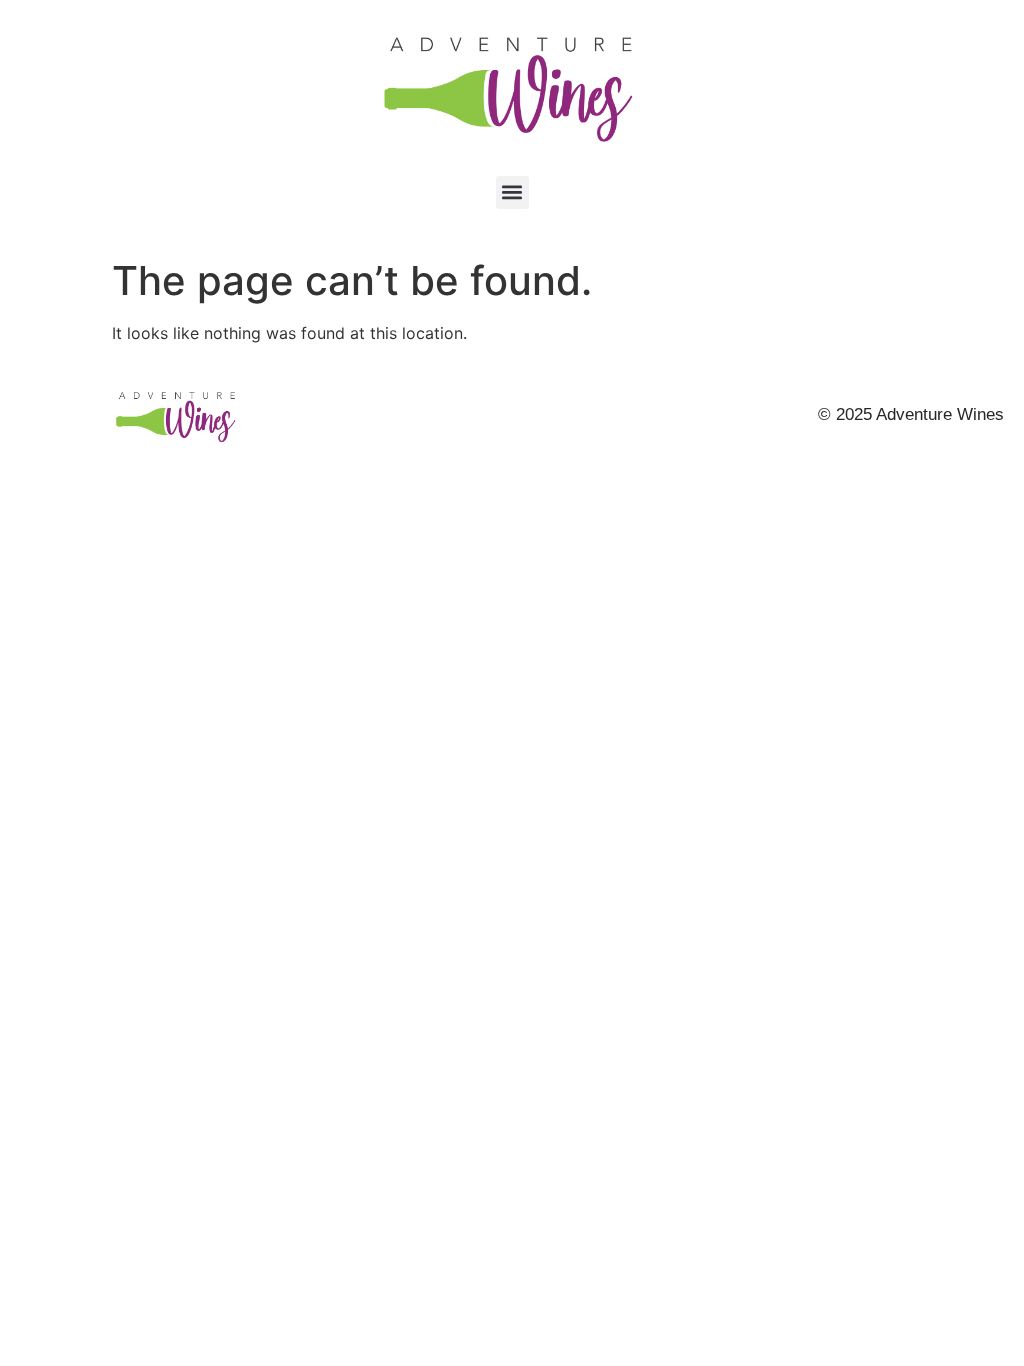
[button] (512, 192)
